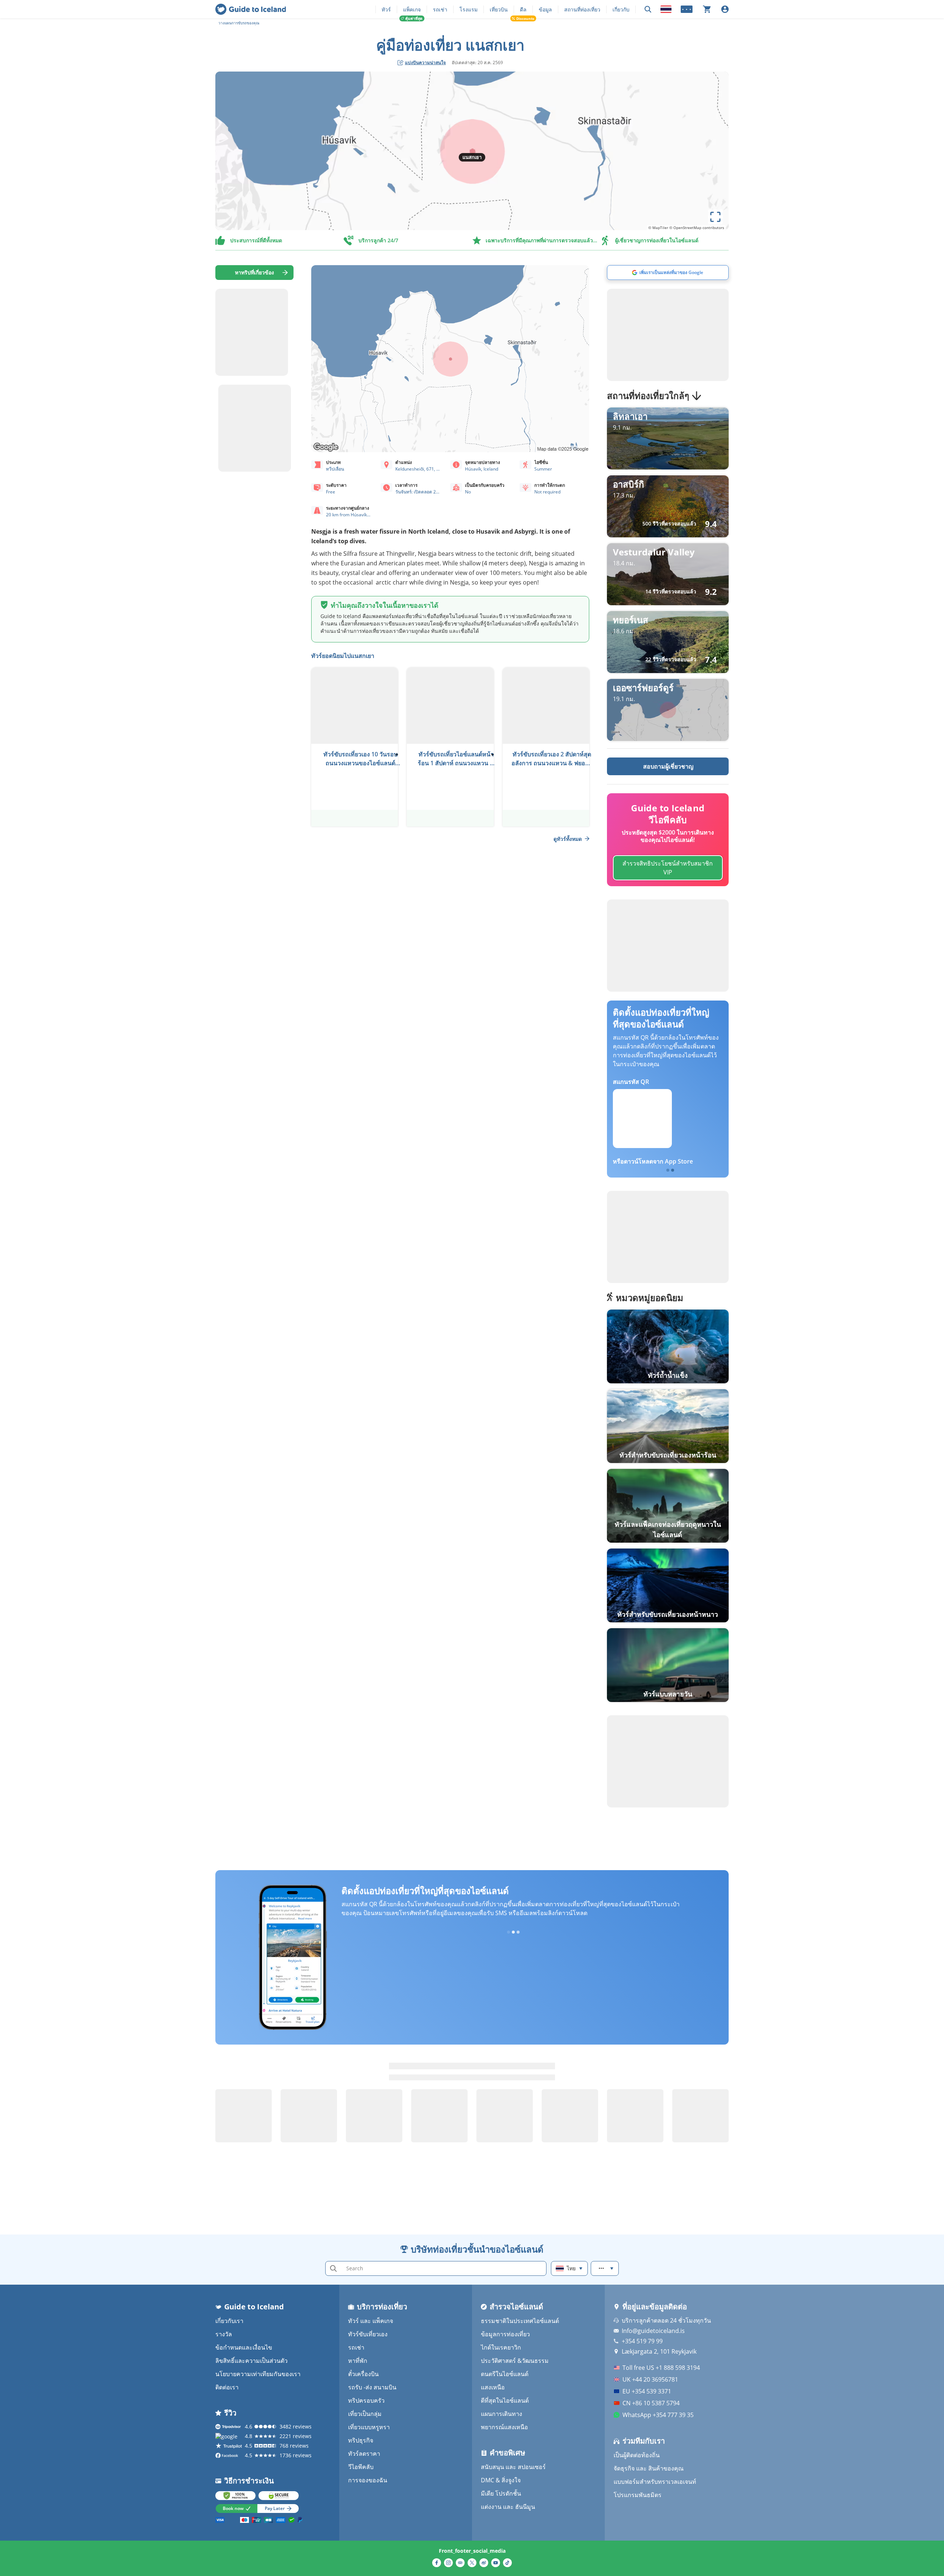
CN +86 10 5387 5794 (651, 2403)
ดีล (523, 9)
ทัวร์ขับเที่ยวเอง (368, 2334)
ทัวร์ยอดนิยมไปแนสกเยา (343, 656)
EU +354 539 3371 (647, 2391)
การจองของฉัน (368, 2480)
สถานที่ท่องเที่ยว (582, 9)
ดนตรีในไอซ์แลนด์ (505, 2374)
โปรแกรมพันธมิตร (638, 2495)
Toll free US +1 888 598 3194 (661, 2368)
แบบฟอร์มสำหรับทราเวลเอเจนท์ (655, 2482)
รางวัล (224, 2334)
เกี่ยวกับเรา (229, 2321)
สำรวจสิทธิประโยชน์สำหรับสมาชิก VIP (668, 868)
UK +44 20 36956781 (650, 2379)
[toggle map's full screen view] (715, 217)
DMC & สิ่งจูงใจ (501, 2480)
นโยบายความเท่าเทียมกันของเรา (258, 2374)
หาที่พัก (358, 2361)
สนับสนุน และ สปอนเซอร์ (513, 2467)
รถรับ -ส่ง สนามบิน (372, 2387)
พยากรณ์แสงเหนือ (504, 2427)
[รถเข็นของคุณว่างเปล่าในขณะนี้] (707, 9)
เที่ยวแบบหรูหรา (369, 2427)
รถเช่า (440, 9)
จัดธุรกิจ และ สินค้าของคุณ (649, 2468)
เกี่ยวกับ (621, 9)
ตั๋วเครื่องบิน (363, 2374)
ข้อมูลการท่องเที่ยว (505, 2334)
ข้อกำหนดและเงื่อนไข (244, 2347)
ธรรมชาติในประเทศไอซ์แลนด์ (520, 2321)
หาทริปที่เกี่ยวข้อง (254, 272)
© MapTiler (658, 228)
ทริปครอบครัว (366, 2400)
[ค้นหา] (648, 9)
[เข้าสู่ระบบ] (725, 9)
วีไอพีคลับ (361, 2467)
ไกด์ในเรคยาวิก (501, 2347)
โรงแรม (468, 9)
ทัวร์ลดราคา (364, 2454)
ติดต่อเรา (227, 2387)
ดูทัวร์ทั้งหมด (568, 839)
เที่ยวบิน (499, 9)
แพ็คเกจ (412, 9)
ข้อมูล (545, 9)
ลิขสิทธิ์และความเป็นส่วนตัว (251, 2361)
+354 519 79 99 (642, 2341)
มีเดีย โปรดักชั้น (501, 2493)
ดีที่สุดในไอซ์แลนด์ (505, 2400)
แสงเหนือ (493, 2387)
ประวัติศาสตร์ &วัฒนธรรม (515, 2361)
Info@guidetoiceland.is (653, 2331)
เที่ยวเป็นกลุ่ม (365, 2414)
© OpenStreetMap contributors (697, 228)
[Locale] (666, 9)
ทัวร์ (386, 9)
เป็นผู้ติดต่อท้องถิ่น (637, 2455)
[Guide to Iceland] (251, 9)
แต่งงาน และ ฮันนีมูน (508, 2507)
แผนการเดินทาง (502, 2414)
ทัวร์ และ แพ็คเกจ (371, 2321)
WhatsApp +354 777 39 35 (658, 2415)
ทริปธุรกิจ (361, 2440)
